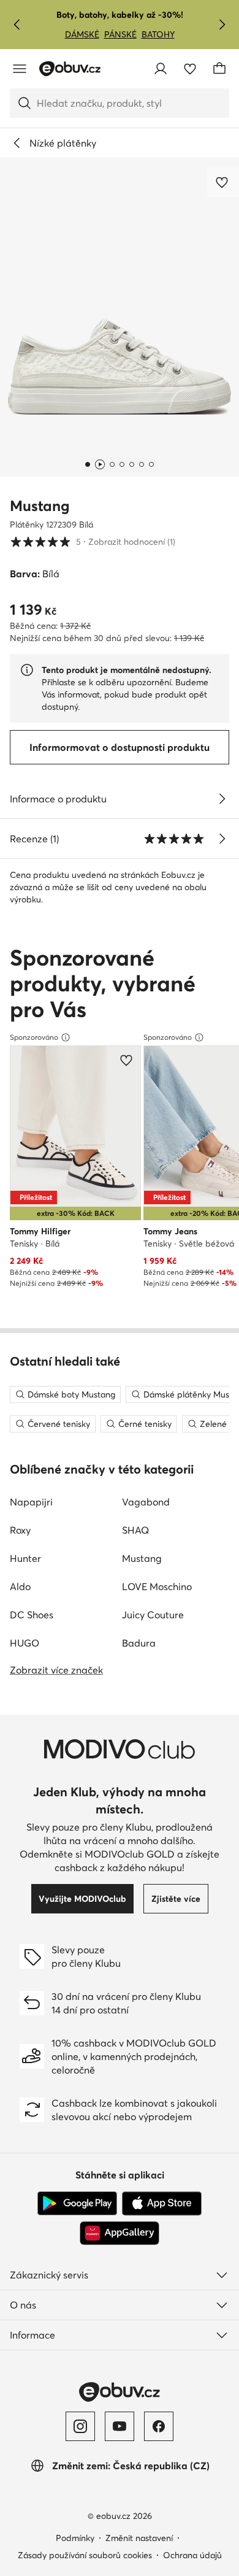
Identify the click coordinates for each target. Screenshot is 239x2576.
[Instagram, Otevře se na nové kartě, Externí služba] (80, 2426)
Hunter (25, 1558)
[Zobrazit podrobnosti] (222, 799)
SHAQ (135, 1530)
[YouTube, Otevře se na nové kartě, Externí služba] (120, 2426)
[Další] (222, 25)
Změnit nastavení (139, 2538)
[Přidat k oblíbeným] (223, 182)
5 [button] (93, 541)
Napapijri (31, 1502)
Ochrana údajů (192, 2555)
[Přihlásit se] (161, 69)
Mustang (40, 506)
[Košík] (219, 69)
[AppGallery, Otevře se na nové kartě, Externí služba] (120, 2233)
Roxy (20, 1530)
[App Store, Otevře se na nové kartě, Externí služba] (162, 2204)
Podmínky (75, 2538)
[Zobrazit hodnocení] (222, 839)
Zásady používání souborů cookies (85, 2555)
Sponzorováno (34, 1037)
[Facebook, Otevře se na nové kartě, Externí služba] (159, 2426)
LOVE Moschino (157, 1586)
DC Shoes (32, 1615)
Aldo (20, 1586)
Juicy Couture (153, 1615)
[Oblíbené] (190, 69)
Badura (139, 1643)
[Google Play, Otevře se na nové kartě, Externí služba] (77, 2204)
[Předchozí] (17, 25)
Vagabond (146, 1502)
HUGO (25, 1643)
